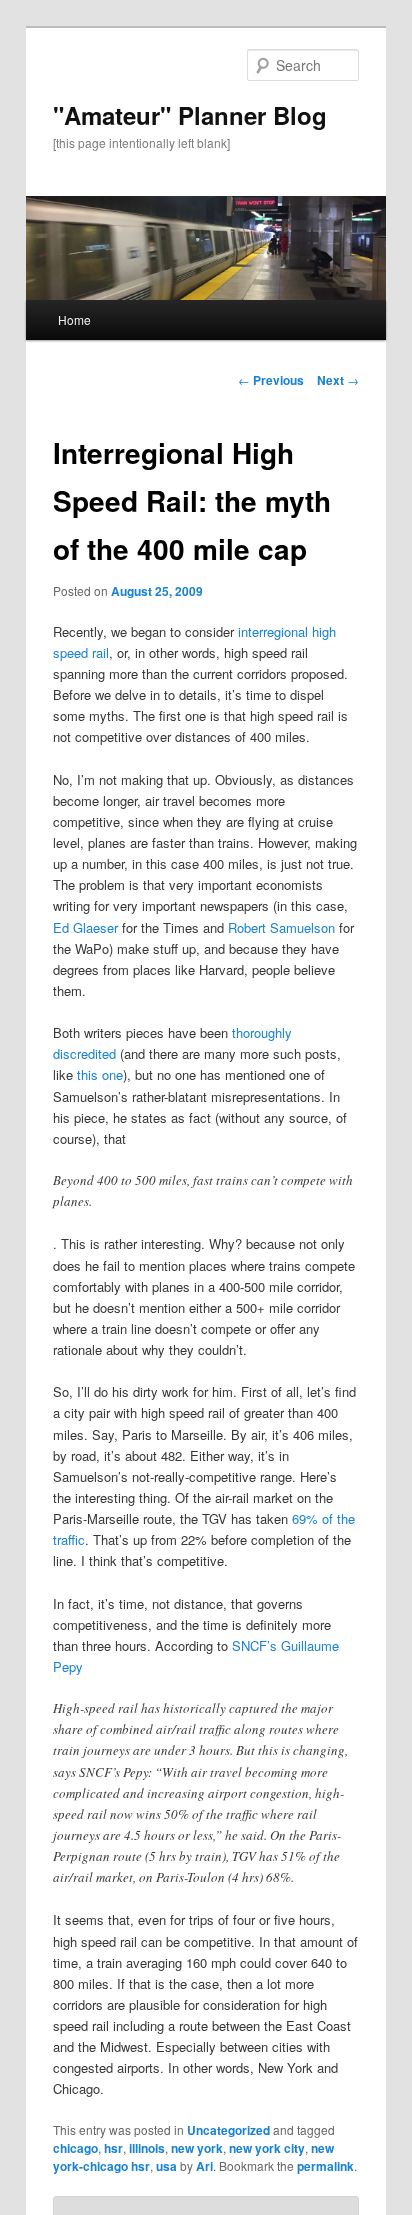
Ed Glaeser (85, 927)
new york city (267, 2148)
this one (100, 1074)
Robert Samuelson (281, 927)
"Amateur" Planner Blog (190, 115)
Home (74, 319)
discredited (84, 1053)
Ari (204, 2166)
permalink (325, 2166)
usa (166, 2166)
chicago (75, 2148)
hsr (113, 2148)
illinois (147, 2148)
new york (197, 2148)
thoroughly (262, 1032)
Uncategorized (228, 2130)
